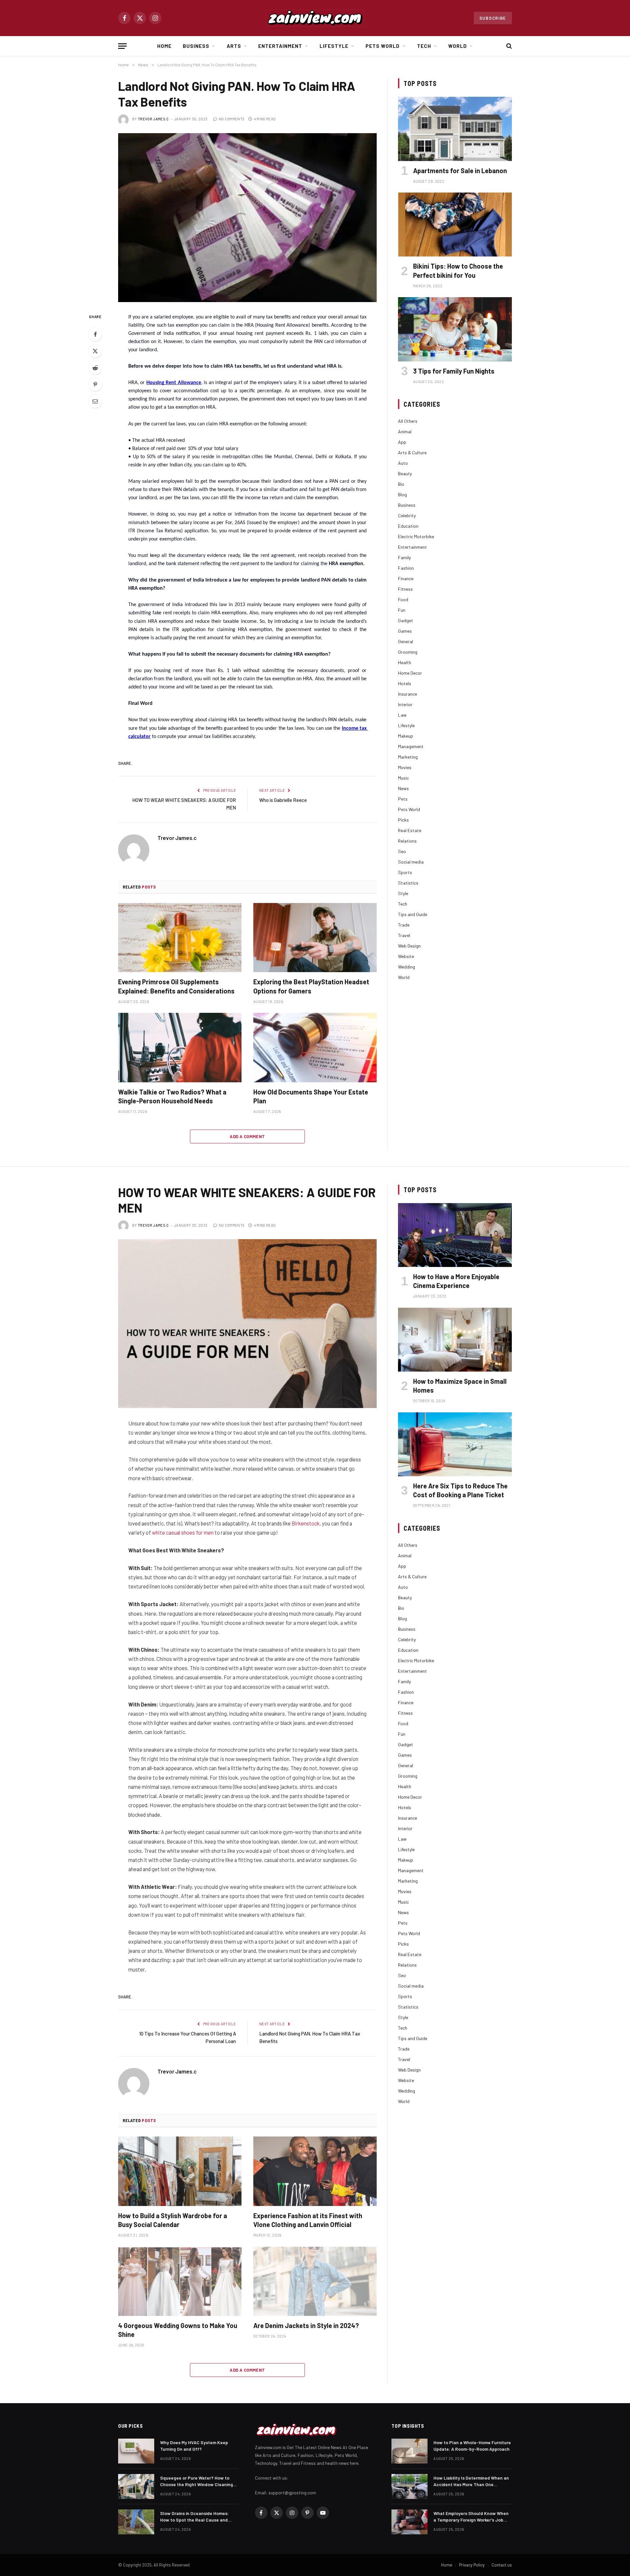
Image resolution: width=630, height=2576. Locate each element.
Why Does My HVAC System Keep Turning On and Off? (194, 2446)
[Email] (95, 401)
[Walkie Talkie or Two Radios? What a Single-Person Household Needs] (180, 1048)
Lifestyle (334, 46)
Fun (402, 610)
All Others (408, 421)
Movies (405, 767)
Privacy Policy (472, 2565)
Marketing (408, 757)
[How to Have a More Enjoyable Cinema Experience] (455, 1235)
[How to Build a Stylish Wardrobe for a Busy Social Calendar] (180, 2171)
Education (408, 526)
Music (403, 778)
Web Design (409, 946)
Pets (403, 799)
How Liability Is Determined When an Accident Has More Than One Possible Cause (471, 2481)
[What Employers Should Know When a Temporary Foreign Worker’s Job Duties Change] (409, 2522)
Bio (401, 484)
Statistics (408, 883)
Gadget (406, 620)
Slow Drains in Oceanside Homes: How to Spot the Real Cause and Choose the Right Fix (194, 2517)
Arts (234, 46)
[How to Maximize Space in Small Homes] (455, 1340)
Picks (403, 820)
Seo (402, 851)
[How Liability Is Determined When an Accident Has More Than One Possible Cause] (409, 2486)
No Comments (232, 119)
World (458, 46)
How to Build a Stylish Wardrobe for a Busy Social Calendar (173, 2220)
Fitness (405, 589)
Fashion (406, 568)
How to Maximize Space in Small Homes (460, 1386)
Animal (405, 431)
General (406, 641)
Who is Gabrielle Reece (283, 800)
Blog (402, 494)
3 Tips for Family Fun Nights (454, 371)
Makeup (406, 736)
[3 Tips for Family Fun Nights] (455, 329)
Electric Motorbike (416, 536)
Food (403, 599)
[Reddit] (95, 368)
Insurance (408, 694)
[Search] (508, 46)
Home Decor (410, 673)
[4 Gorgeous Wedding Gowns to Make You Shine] (180, 2281)
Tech (424, 46)
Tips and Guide (413, 914)
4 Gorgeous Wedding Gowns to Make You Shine (178, 2330)
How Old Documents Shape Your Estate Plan (311, 1096)
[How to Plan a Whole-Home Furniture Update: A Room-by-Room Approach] (409, 2451)
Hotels (405, 683)
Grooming (408, 652)
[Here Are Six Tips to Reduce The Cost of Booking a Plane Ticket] (455, 1444)
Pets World (383, 46)
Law (402, 715)
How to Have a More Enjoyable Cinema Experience (456, 1281)
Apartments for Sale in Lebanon (460, 171)
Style (403, 893)
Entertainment (280, 46)
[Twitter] (95, 351)
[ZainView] (315, 18)
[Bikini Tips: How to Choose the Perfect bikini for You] (455, 225)
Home (164, 46)
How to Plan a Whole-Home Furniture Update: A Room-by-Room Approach (472, 2446)
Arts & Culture (412, 452)
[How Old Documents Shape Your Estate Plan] (315, 1048)
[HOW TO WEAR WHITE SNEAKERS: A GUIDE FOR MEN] (247, 1324)
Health (405, 662)
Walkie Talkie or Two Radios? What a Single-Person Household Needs (172, 1096)
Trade (404, 925)
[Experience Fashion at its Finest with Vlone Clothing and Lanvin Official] (315, 2171)
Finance (406, 578)
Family (404, 557)
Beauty (405, 473)
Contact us (502, 2565)
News (403, 788)
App (402, 442)
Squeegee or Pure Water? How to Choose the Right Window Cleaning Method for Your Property (197, 2481)
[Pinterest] (95, 384)
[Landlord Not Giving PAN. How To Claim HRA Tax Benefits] (247, 218)
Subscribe (493, 18)
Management (411, 746)
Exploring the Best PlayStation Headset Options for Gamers (311, 986)
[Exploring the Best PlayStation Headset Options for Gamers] (315, 938)
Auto (403, 463)
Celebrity (407, 515)
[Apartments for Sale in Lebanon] (455, 129)
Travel (404, 935)
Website (406, 956)
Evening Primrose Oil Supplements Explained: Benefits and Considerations (176, 986)
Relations (407, 841)
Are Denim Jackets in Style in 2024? (306, 2325)
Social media (411, 862)
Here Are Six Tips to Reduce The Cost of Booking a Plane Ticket (460, 1490)
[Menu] (122, 46)
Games (405, 631)
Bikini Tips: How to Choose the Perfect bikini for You (458, 270)
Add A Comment (247, 1136)
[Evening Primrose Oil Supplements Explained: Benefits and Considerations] (180, 938)
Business (196, 46)
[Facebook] (95, 334)
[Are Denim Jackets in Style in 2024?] (315, 2281)
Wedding (407, 967)
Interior (405, 704)
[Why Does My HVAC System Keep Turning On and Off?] (136, 2451)
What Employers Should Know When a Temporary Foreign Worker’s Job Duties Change (471, 2517)
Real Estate (410, 830)
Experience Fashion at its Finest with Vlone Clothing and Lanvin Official (308, 2220)
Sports (405, 872)
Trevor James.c (153, 119)
